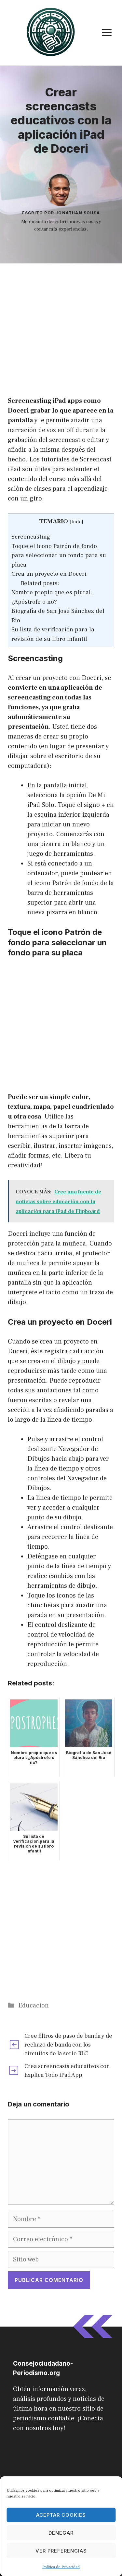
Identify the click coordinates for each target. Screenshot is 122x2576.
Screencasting (31, 537)
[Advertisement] (61, 327)
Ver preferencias (61, 2551)
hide (76, 522)
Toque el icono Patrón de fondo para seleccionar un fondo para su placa (59, 555)
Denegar (61, 2533)
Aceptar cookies (61, 2515)
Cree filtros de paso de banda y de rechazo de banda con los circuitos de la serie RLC (68, 2045)
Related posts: (40, 583)
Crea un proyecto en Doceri (49, 574)
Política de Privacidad (61, 2567)
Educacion (34, 2006)
